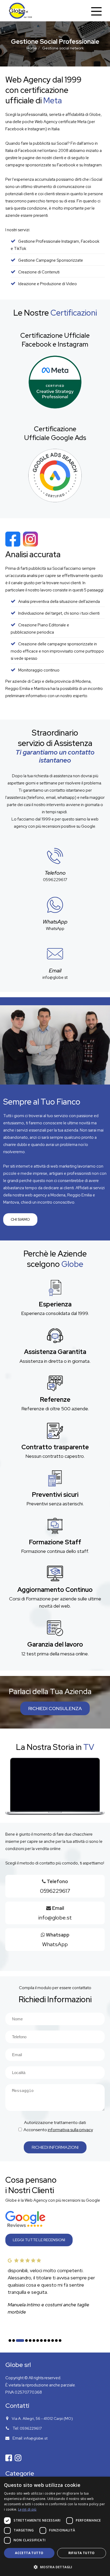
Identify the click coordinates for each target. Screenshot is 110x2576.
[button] (10, 2341)
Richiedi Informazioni (55, 2147)
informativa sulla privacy (70, 2130)
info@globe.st (55, 977)
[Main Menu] (96, 11)
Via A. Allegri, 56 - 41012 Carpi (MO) (42, 2418)
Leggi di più (27, 2509)
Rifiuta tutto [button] (82, 2553)
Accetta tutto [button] (29, 2553)
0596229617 (55, 880)
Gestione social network (63, 48)
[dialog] (55, 2526)
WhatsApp (55, 929)
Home (32, 48)
